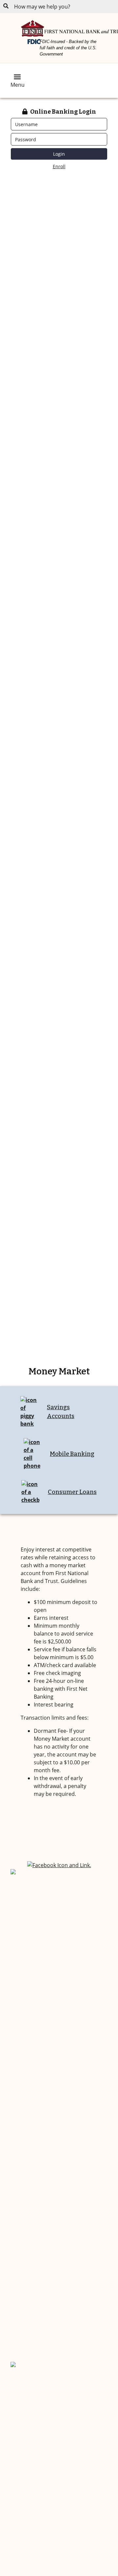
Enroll (59, 166)
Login (59, 154)
